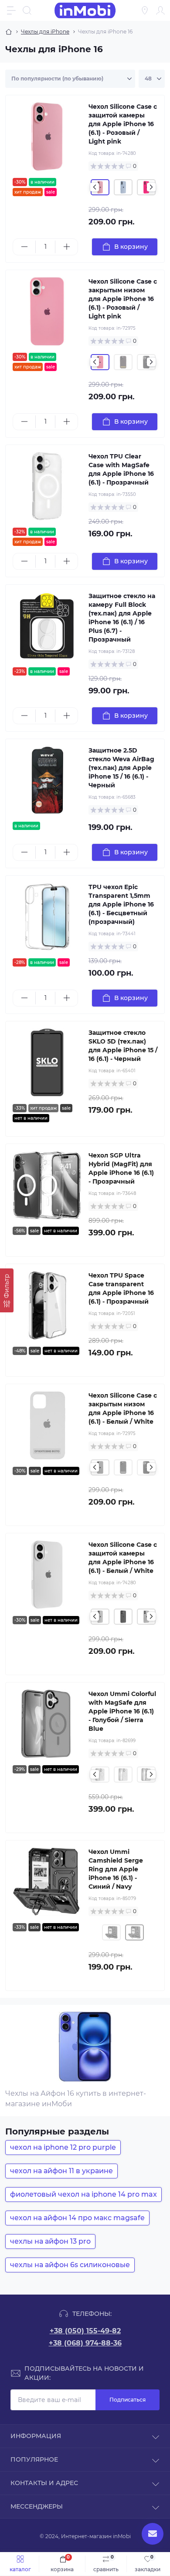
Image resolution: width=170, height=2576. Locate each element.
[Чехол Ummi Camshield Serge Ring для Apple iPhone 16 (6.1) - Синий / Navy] (47, 1882)
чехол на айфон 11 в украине (61, 2171)
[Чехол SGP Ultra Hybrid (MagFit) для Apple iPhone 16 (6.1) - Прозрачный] (47, 1185)
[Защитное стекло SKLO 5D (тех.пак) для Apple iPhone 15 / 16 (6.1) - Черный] (47, 1063)
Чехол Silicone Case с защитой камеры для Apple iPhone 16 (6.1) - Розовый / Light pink (123, 124)
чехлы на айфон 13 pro (50, 2241)
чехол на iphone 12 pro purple (63, 2147)
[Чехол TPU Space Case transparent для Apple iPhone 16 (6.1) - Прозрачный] (47, 1305)
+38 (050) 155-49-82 (85, 2331)
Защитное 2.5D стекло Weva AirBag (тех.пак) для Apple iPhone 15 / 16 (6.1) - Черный (121, 768)
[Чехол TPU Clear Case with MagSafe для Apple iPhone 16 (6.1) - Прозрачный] (47, 486)
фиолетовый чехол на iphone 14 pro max (83, 2194)
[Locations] (145, 10)
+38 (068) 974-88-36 (85, 2343)
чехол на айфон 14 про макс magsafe (77, 2218)
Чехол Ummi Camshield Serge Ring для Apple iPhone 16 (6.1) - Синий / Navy (116, 1869)
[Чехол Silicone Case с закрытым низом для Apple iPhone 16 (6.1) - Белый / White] (47, 1425)
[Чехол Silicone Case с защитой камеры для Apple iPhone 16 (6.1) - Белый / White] (47, 1575)
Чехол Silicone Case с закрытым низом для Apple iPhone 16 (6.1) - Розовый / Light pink (123, 299)
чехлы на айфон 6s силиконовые (70, 2265)
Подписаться (127, 2400)
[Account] (160, 10)
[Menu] (11, 10)
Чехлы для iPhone (45, 32)
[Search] (27, 10)
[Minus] (24, 247)
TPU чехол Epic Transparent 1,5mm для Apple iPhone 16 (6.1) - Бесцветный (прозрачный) (121, 904)
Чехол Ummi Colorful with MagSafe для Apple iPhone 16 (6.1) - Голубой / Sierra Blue (122, 1711)
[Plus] (66, 247)
